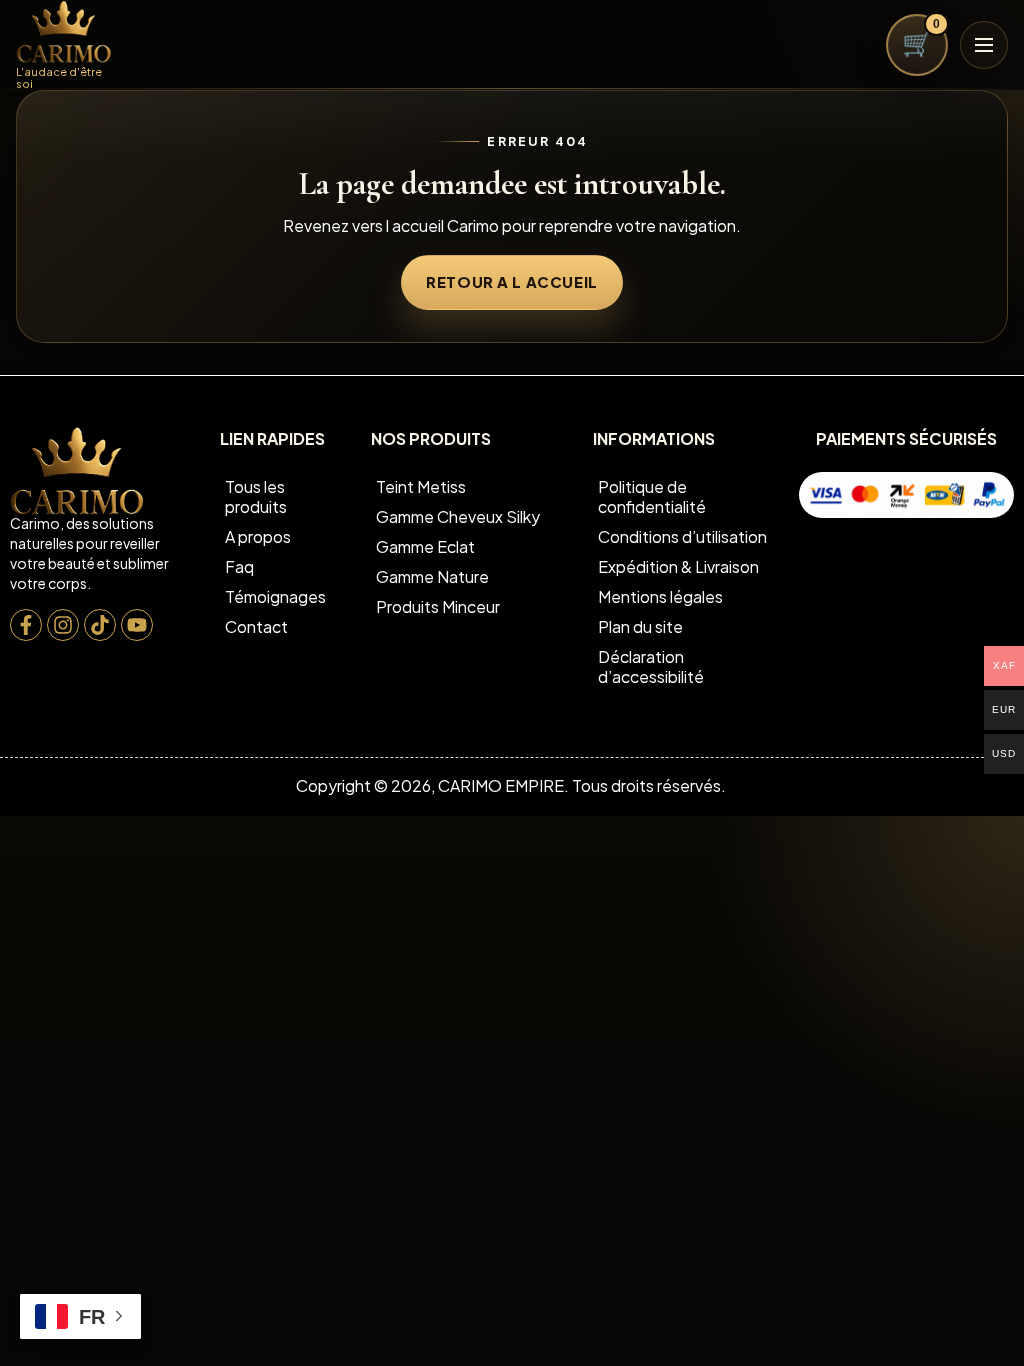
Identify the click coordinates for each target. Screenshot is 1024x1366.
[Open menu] (984, 45)
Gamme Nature (432, 576)
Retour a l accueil (512, 282)
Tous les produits (256, 496)
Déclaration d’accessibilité (651, 666)
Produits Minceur (438, 606)
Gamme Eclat (425, 546)
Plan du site (640, 626)
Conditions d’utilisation (682, 536)
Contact (256, 626)
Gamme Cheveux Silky (458, 516)
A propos (258, 536)
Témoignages (275, 596)
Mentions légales (660, 596)
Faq (239, 566)
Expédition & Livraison (678, 566)
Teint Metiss (421, 486)
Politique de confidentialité (652, 496)
